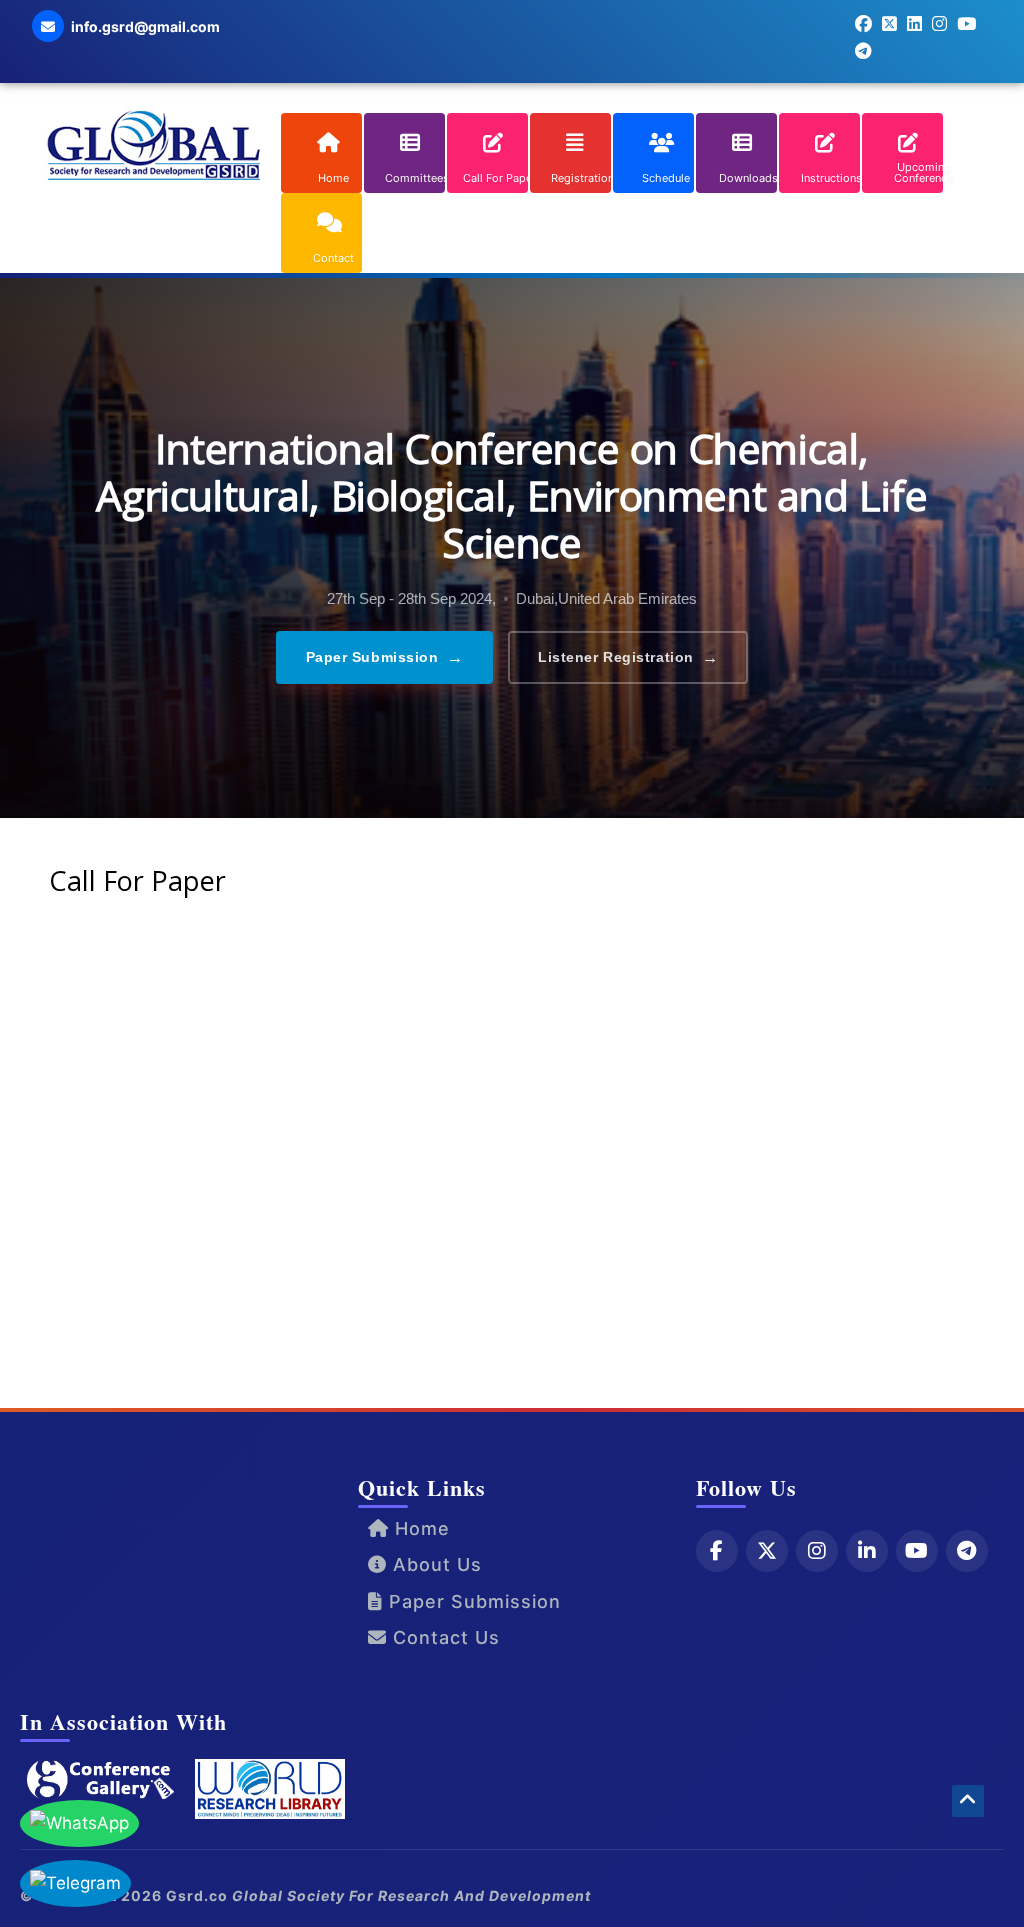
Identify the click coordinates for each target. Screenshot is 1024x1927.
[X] (767, 1551)
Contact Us (443, 1637)
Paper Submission (385, 657)
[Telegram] (967, 1551)
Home (419, 1528)
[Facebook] (717, 1551)
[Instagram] (817, 1551)
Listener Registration (628, 657)
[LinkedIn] (867, 1551)
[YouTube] (917, 1551)
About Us (434, 1564)
